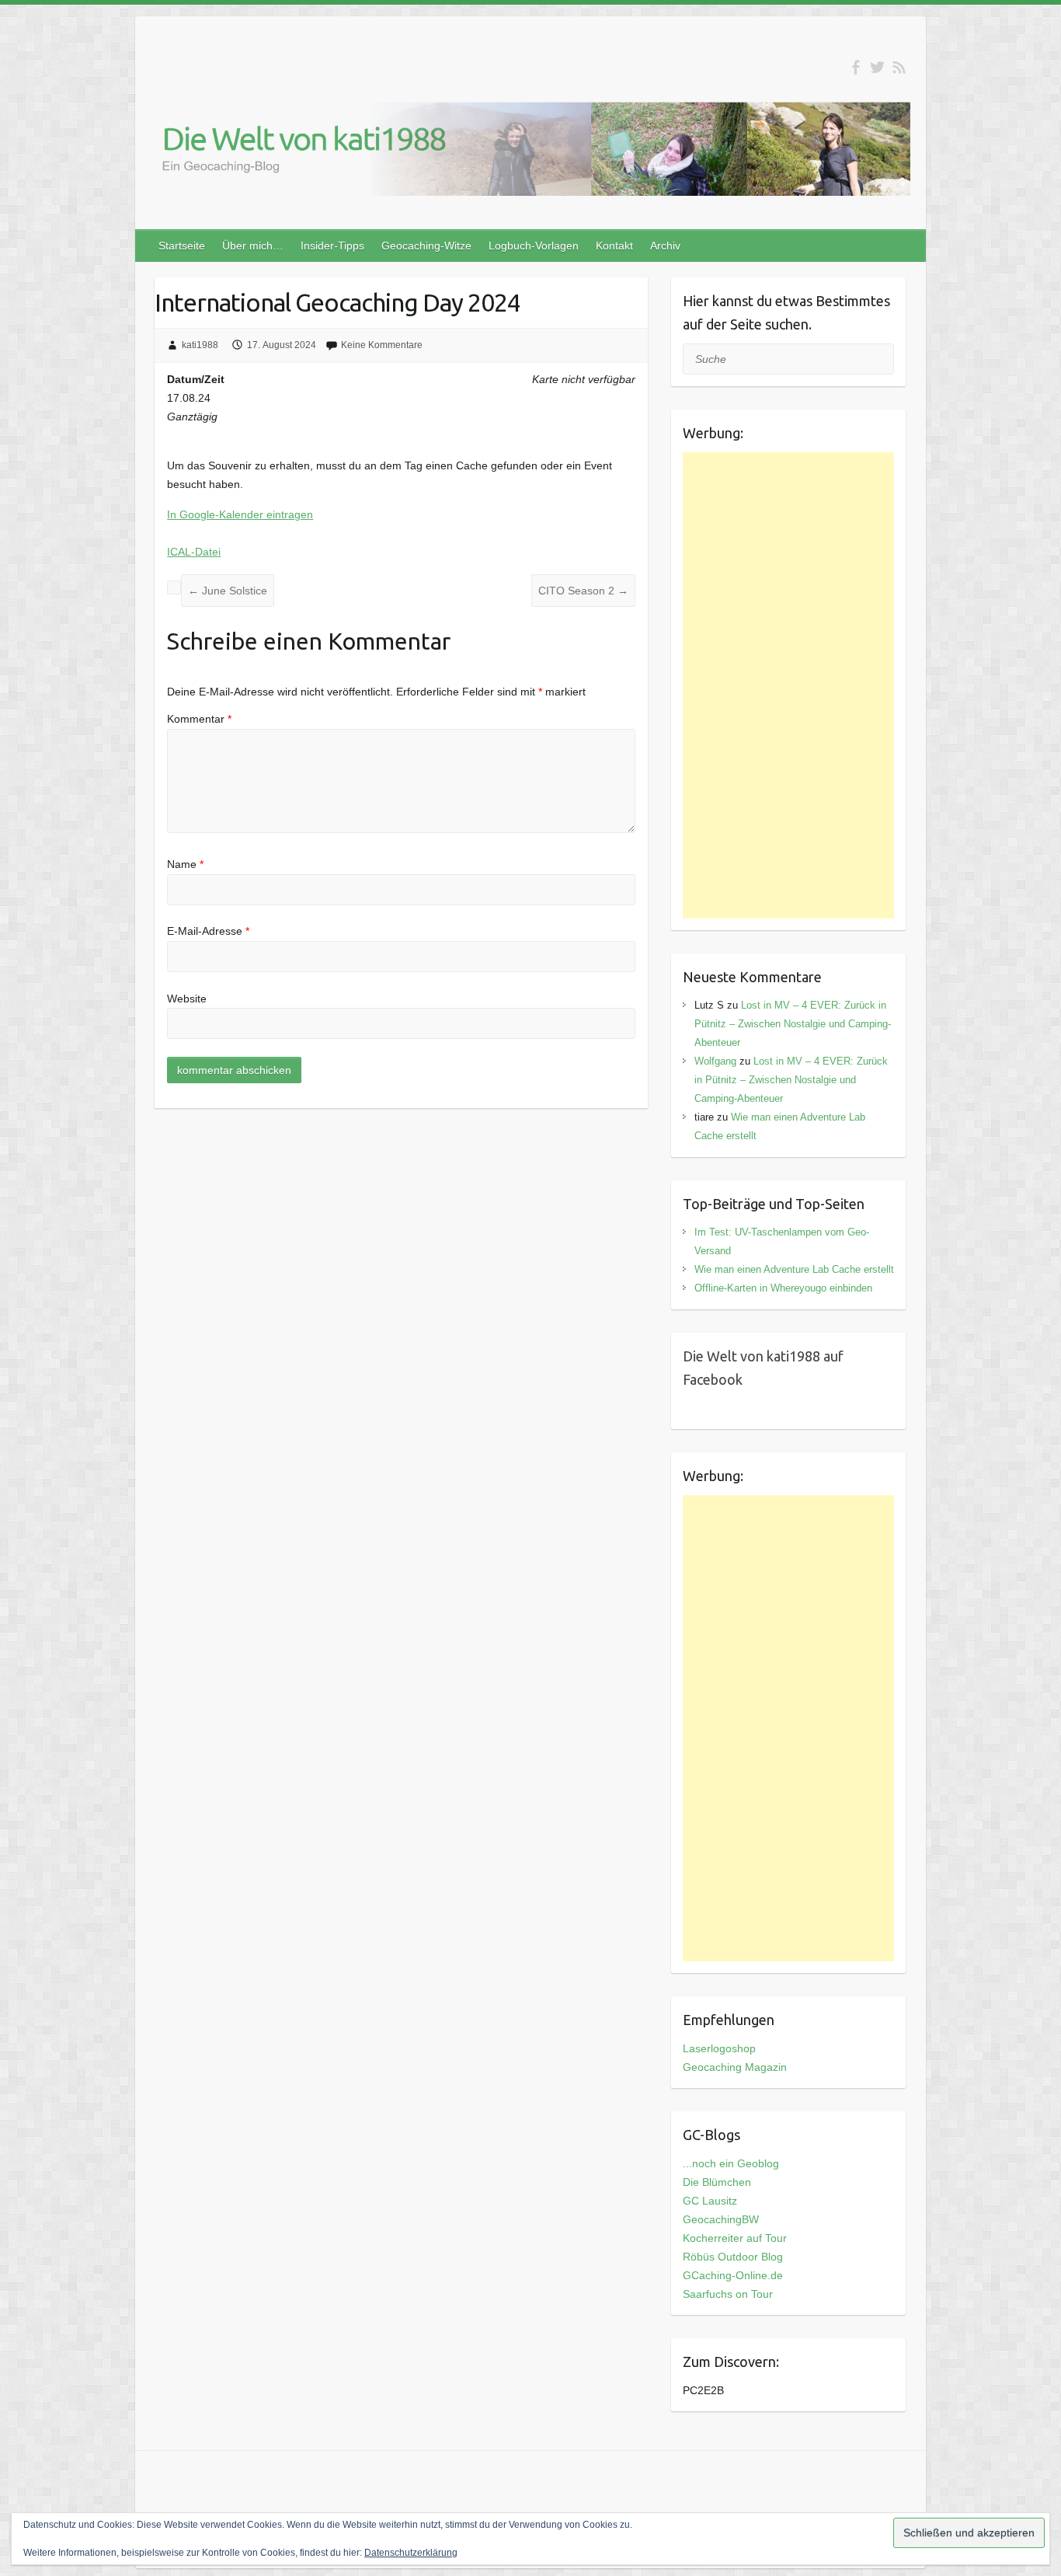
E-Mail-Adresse (208, 931)
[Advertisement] (789, 685)
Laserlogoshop (719, 2048)
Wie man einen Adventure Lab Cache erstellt (794, 1269)
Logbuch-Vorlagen (534, 246)
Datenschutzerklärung (411, 2553)
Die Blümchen (717, 2182)
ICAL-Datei (194, 552)
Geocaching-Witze (426, 246)
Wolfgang (715, 1061)
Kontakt (614, 246)
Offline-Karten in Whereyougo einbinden (783, 1288)
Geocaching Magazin (735, 2067)
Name (185, 864)
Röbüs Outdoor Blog (733, 2257)
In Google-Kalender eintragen (240, 514)
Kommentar (199, 719)
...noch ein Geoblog (731, 2163)
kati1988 (200, 345)
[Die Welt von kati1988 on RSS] (899, 67)
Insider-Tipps (332, 246)
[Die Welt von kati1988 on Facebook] (856, 67)
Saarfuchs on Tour (728, 2294)
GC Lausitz (710, 2201)
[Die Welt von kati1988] (530, 152)
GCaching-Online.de (733, 2275)
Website (187, 999)
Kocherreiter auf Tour (735, 2238)
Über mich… (253, 246)
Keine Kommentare (382, 345)
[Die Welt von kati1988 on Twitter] (877, 67)
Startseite (182, 246)
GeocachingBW (721, 2219)
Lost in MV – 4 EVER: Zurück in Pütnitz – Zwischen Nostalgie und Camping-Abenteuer (793, 1024)
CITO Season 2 (583, 591)
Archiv (665, 246)
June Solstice (228, 591)
